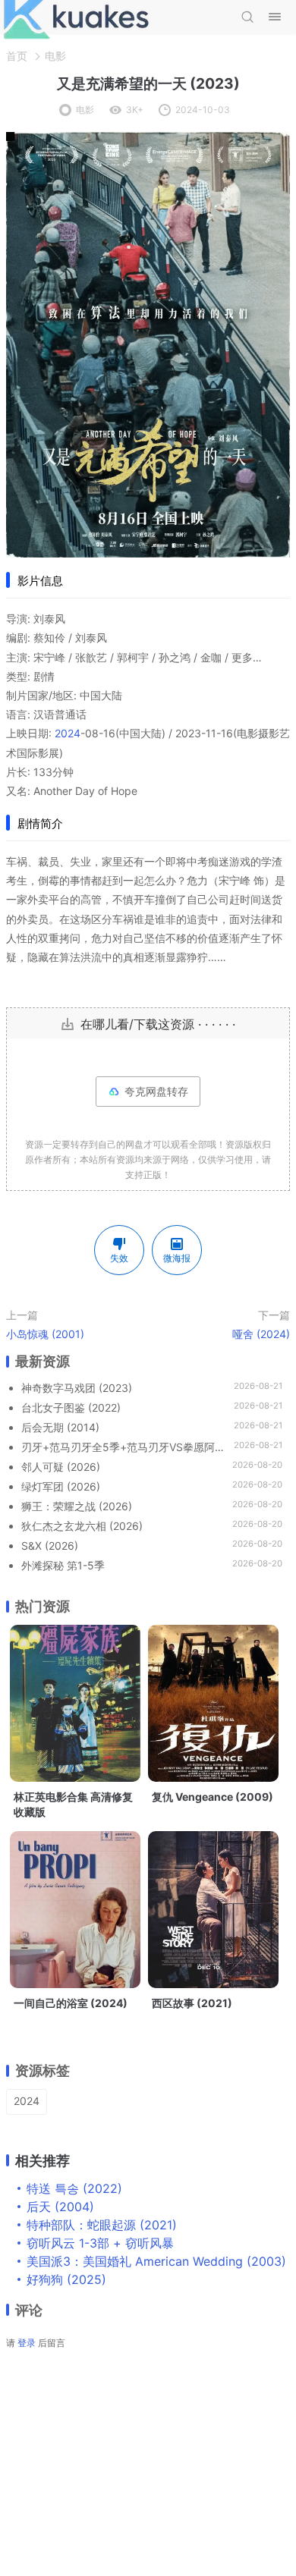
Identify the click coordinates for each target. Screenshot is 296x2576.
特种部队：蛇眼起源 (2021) (102, 2225)
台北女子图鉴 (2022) (71, 1407)
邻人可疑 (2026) (61, 1467)
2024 (68, 733)
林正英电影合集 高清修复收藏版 (73, 1804)
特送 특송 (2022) (74, 2188)
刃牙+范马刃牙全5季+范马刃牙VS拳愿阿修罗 (124, 1447)
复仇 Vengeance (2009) (213, 1797)
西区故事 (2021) (192, 2003)
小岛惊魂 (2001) (45, 1334)
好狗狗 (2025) (66, 2279)
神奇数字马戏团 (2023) (77, 1388)
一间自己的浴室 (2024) (71, 2003)
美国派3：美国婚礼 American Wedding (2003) (156, 2261)
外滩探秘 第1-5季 (63, 1565)
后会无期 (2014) (60, 1427)
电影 (55, 56)
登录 (27, 2343)
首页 (17, 56)
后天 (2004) (60, 2207)
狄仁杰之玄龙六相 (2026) (82, 1526)
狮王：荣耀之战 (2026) (77, 1506)
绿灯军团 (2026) (61, 1486)
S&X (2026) (50, 1546)
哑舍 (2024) (261, 1334)
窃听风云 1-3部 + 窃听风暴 (100, 2243)
